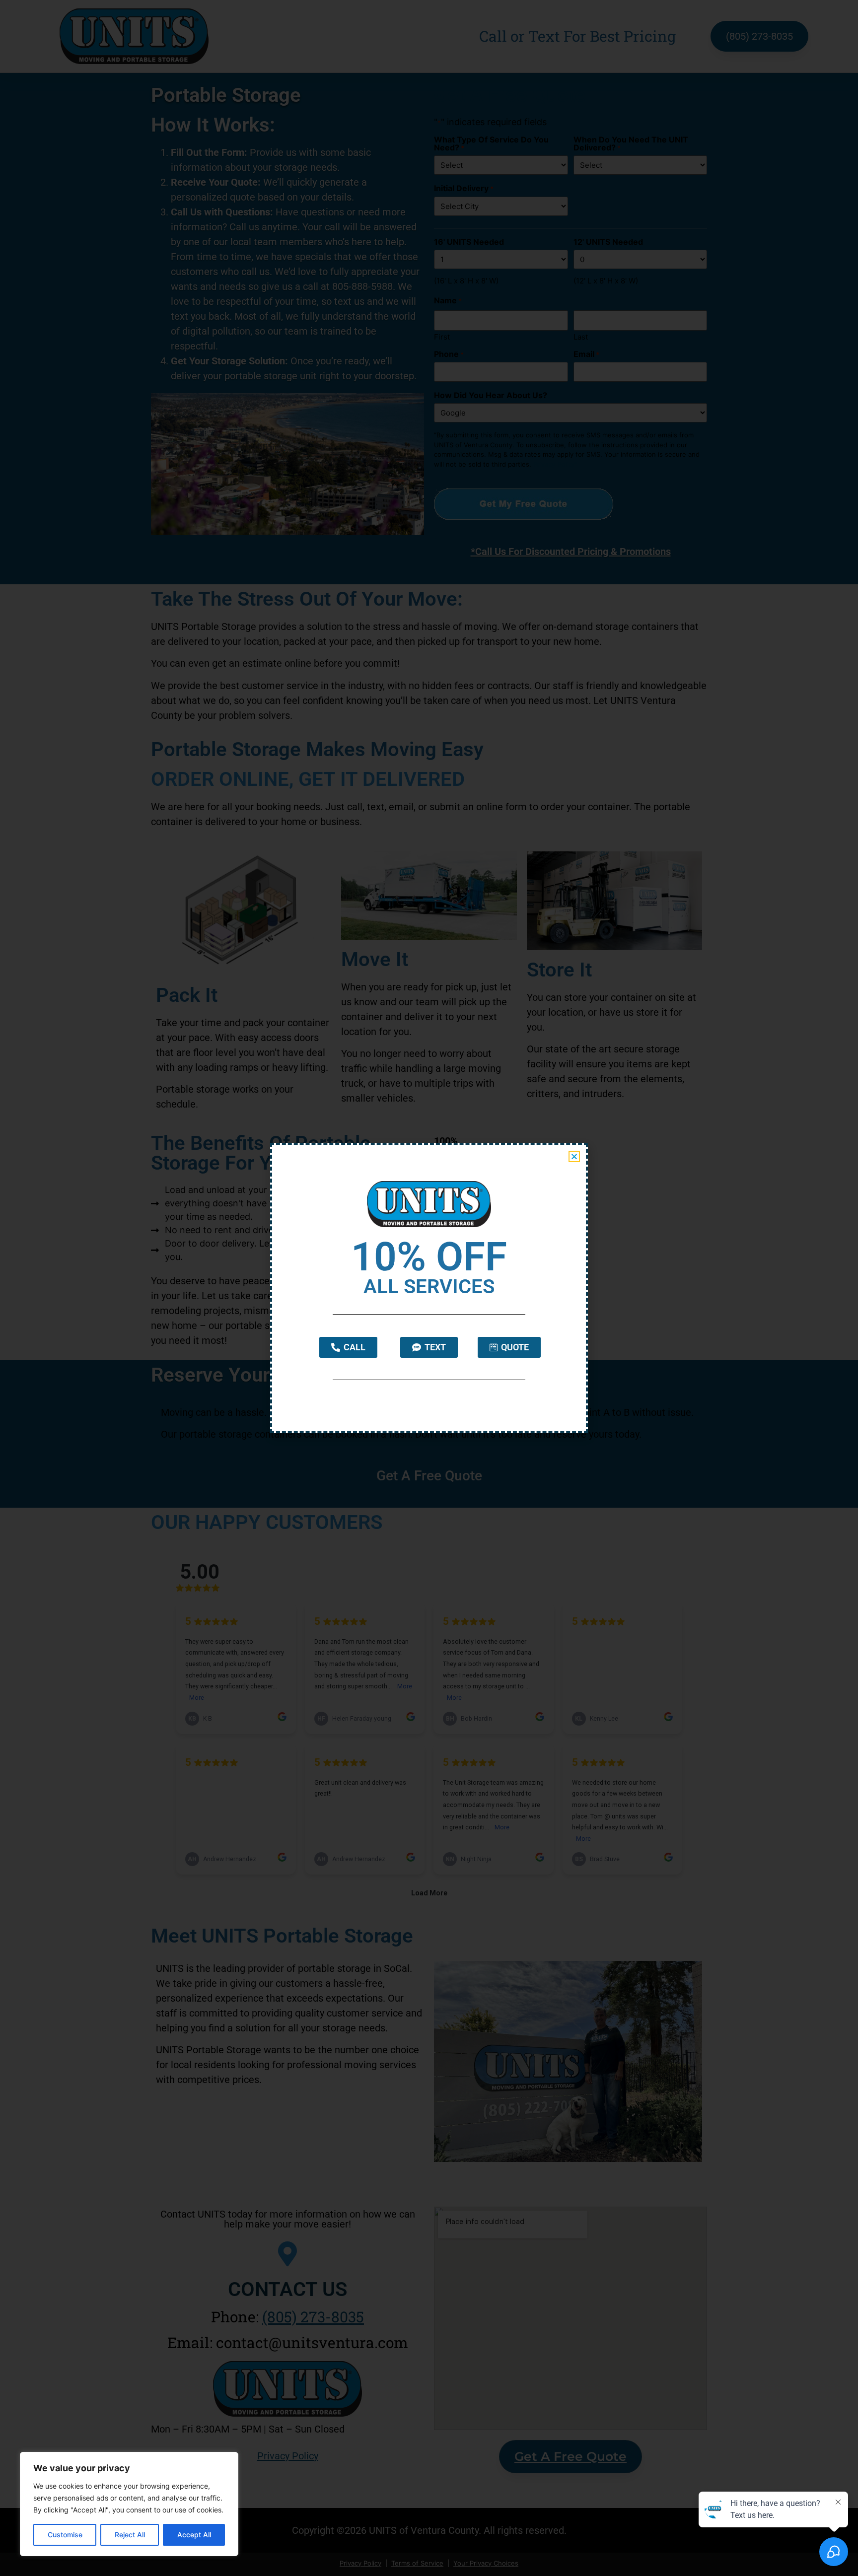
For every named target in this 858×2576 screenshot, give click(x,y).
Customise (65, 2535)
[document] (429, 1288)
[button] (574, 1156)
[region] (129, 2504)
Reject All (130, 2535)
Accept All (194, 2535)
